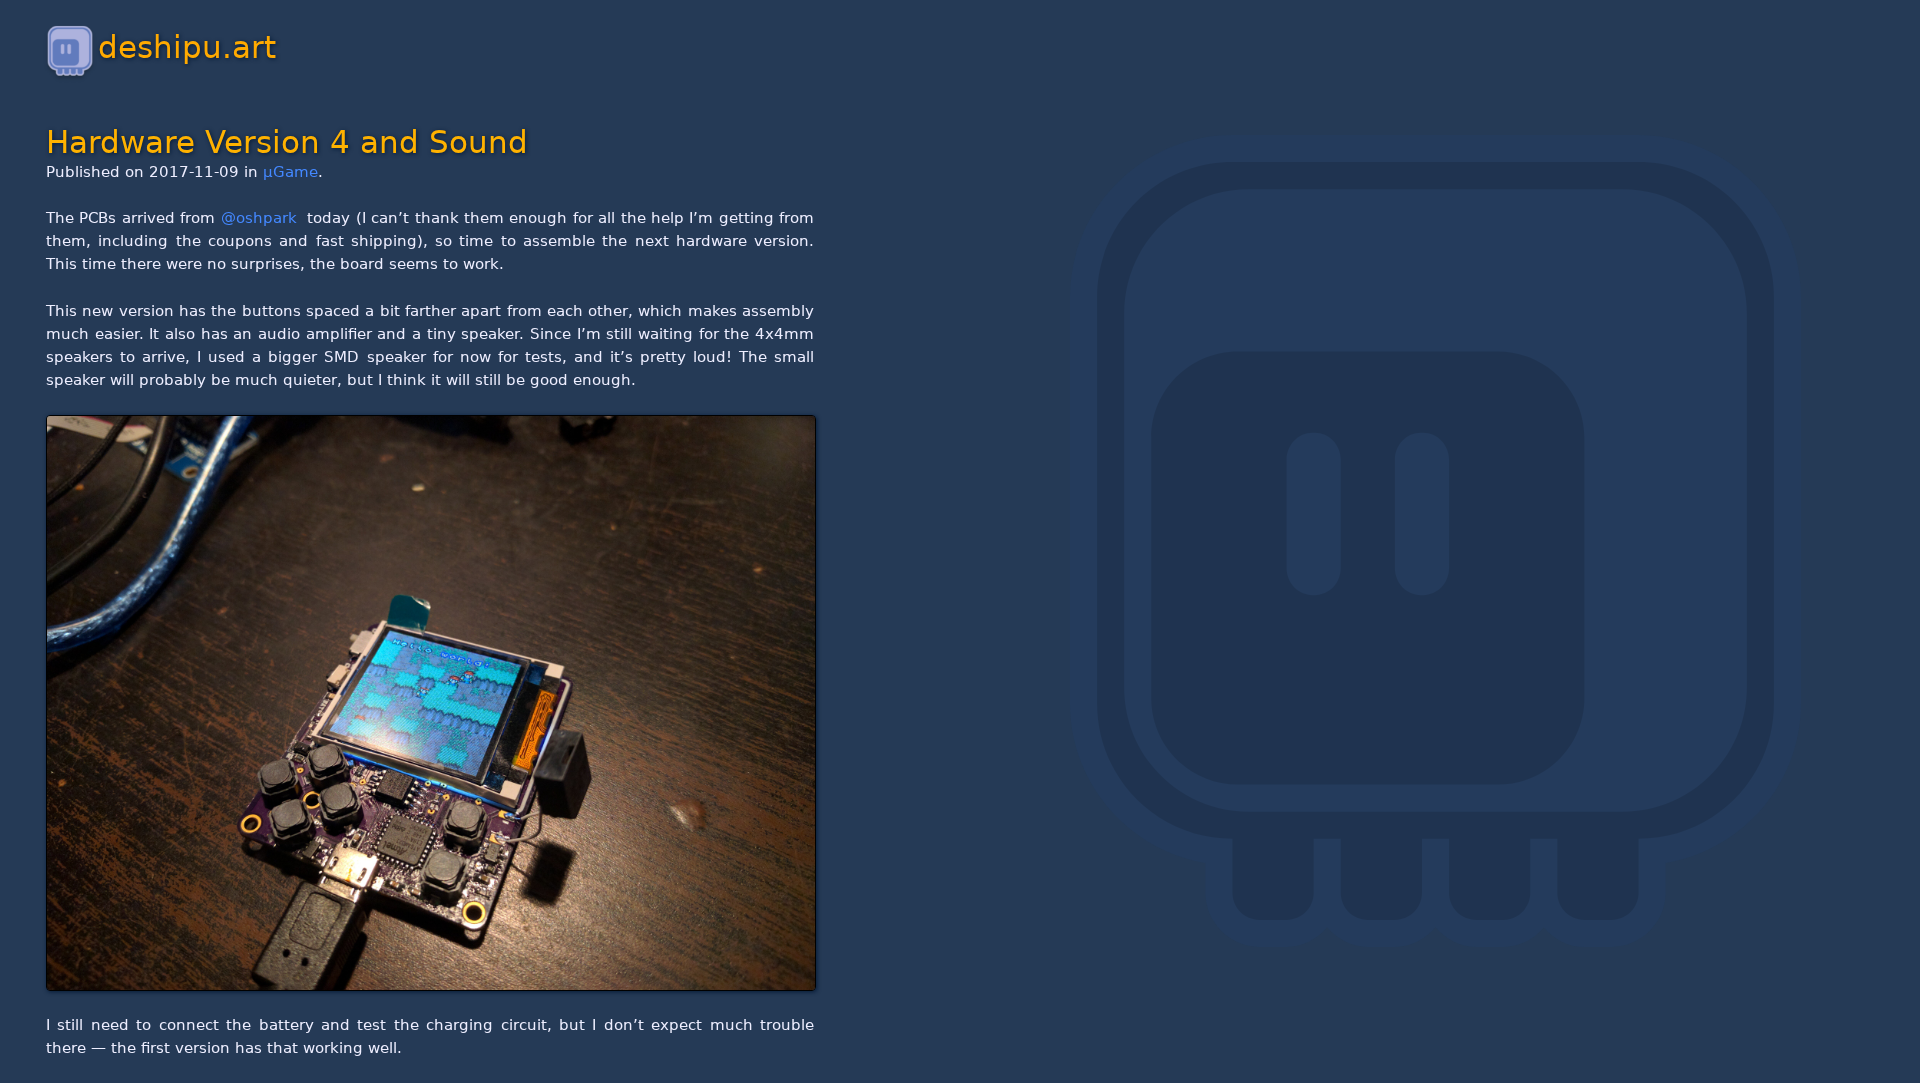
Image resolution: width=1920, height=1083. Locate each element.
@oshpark (261, 218)
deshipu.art (187, 47)
